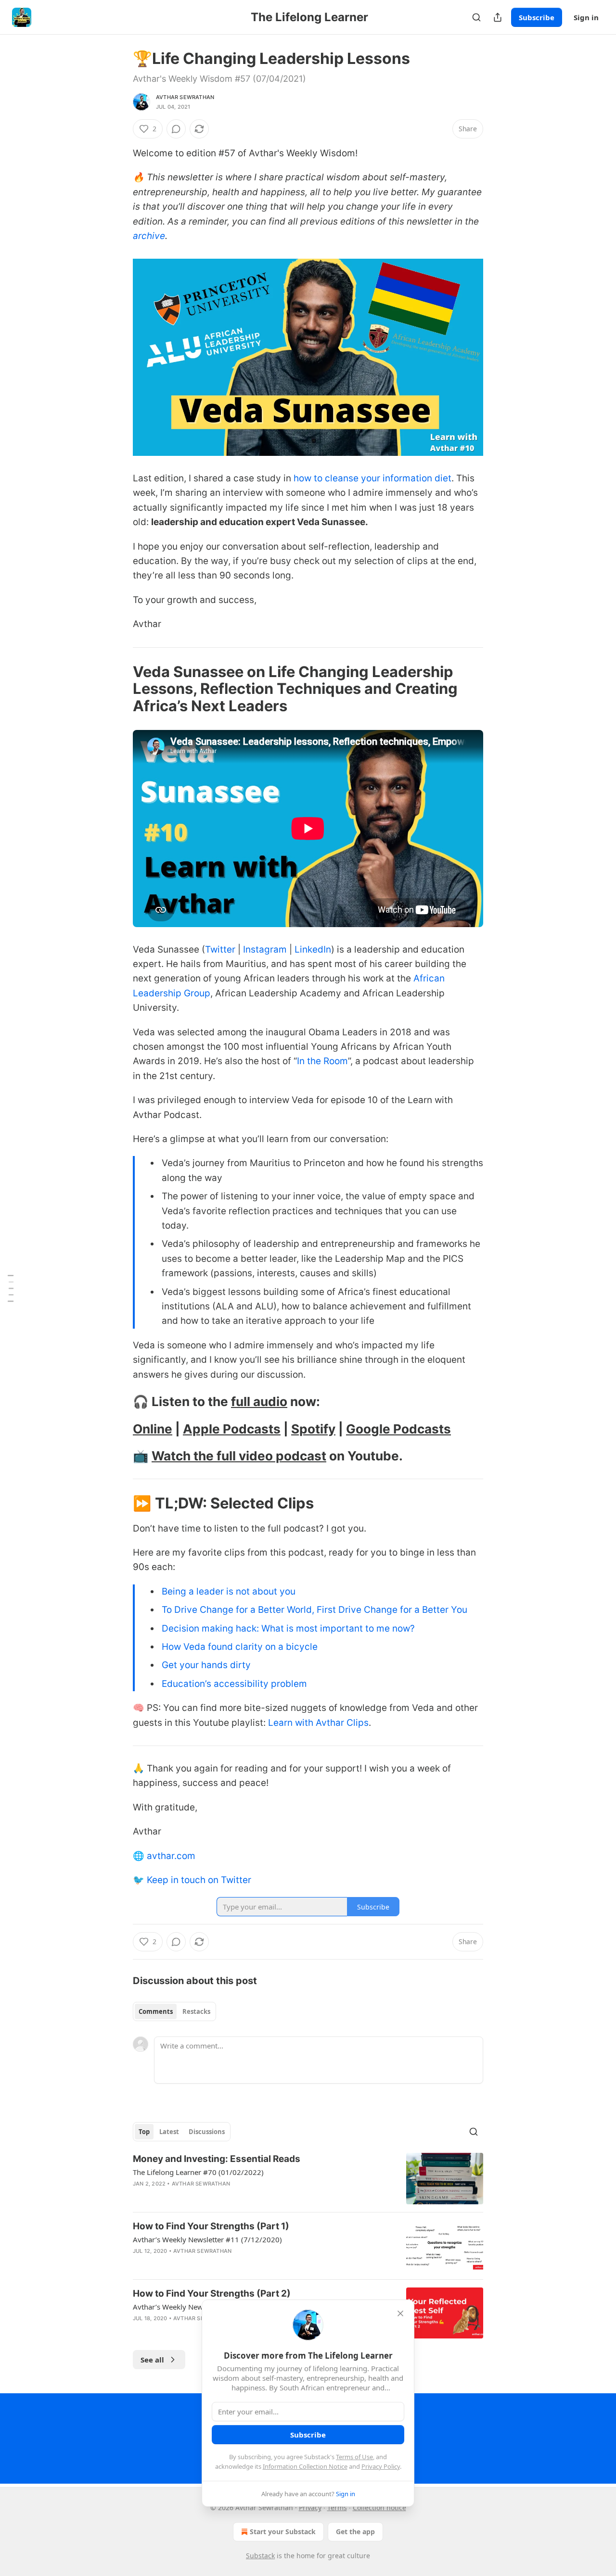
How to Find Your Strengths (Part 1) (211, 2226)
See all (152, 2360)
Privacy (310, 2507)
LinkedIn (313, 949)
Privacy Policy (381, 2466)
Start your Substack (283, 2532)
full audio (259, 1401)
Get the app (355, 2532)
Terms (337, 2507)
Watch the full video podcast (239, 1456)
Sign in (586, 17)
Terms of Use (354, 2457)
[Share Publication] (498, 17)
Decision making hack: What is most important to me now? (288, 1628)
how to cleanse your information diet (372, 478)
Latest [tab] (169, 2132)
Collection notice (379, 2507)
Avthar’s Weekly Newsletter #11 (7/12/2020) (207, 2239)
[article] (308, 2179)
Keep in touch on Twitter (199, 1880)
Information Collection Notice (305, 2466)
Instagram (265, 949)
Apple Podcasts (232, 1429)
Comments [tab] (156, 2011)
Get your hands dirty (206, 1665)
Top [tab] (144, 2132)
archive (149, 236)
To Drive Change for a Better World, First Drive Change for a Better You (314, 1610)
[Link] (119, 689)
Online (153, 1429)
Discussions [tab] (207, 2132)
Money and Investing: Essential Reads (217, 2159)
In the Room (322, 1061)
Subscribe (537, 17)
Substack (260, 2556)
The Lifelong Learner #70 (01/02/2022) (198, 2172)
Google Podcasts (398, 1429)
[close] (400, 2313)
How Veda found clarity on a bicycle (240, 1647)
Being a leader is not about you (229, 1591)
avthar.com (171, 1856)
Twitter (220, 949)
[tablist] (174, 2011)
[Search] (476, 17)
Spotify (313, 1429)
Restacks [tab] (196, 2011)
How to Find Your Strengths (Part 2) (212, 2293)
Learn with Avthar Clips (318, 1723)
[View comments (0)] (176, 129)
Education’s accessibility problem (234, 1684)
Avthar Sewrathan (185, 97)
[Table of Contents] (11, 1288)
